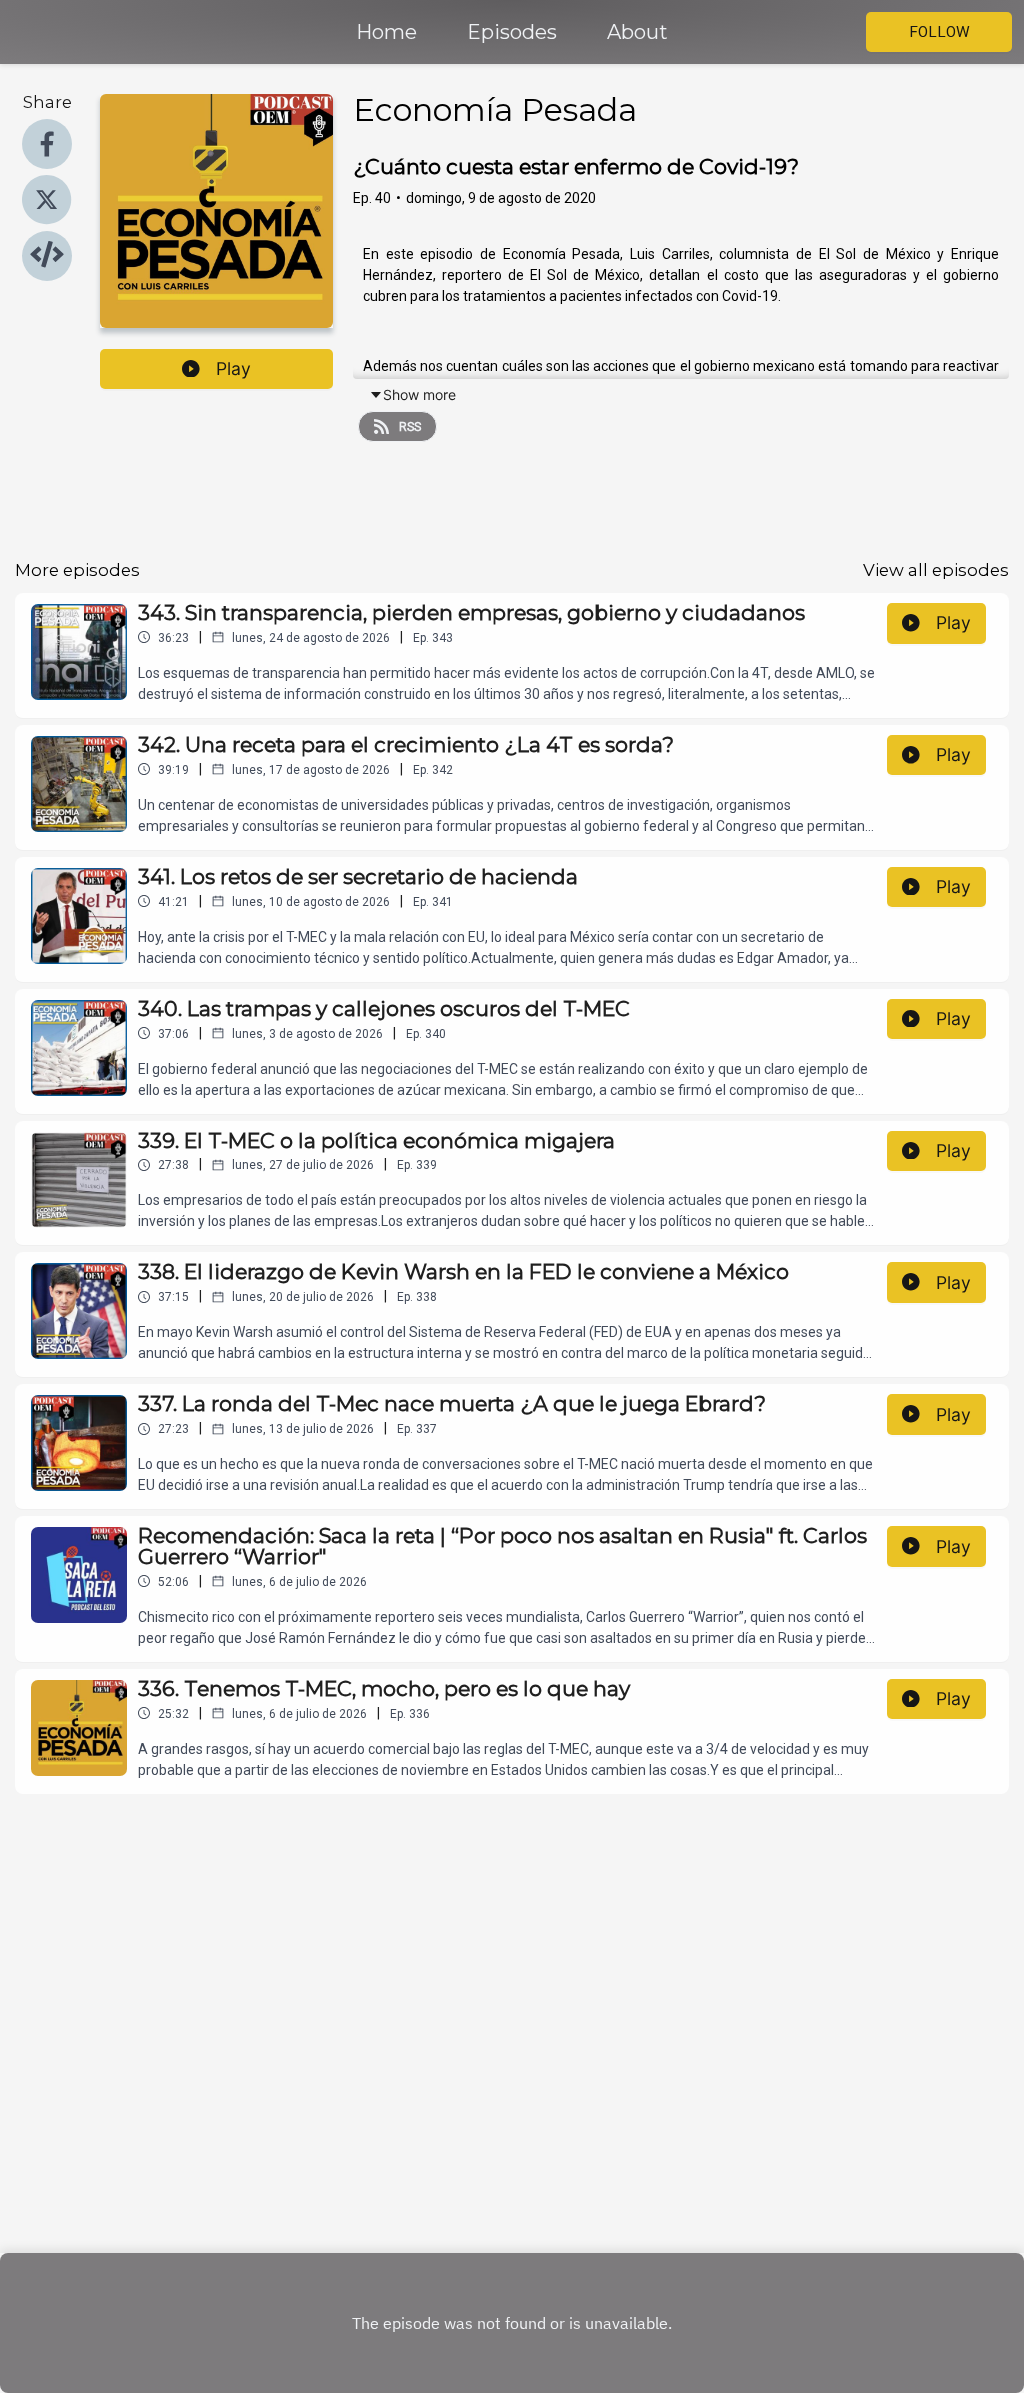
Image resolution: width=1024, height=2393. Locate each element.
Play (233, 368)
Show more (419, 394)
